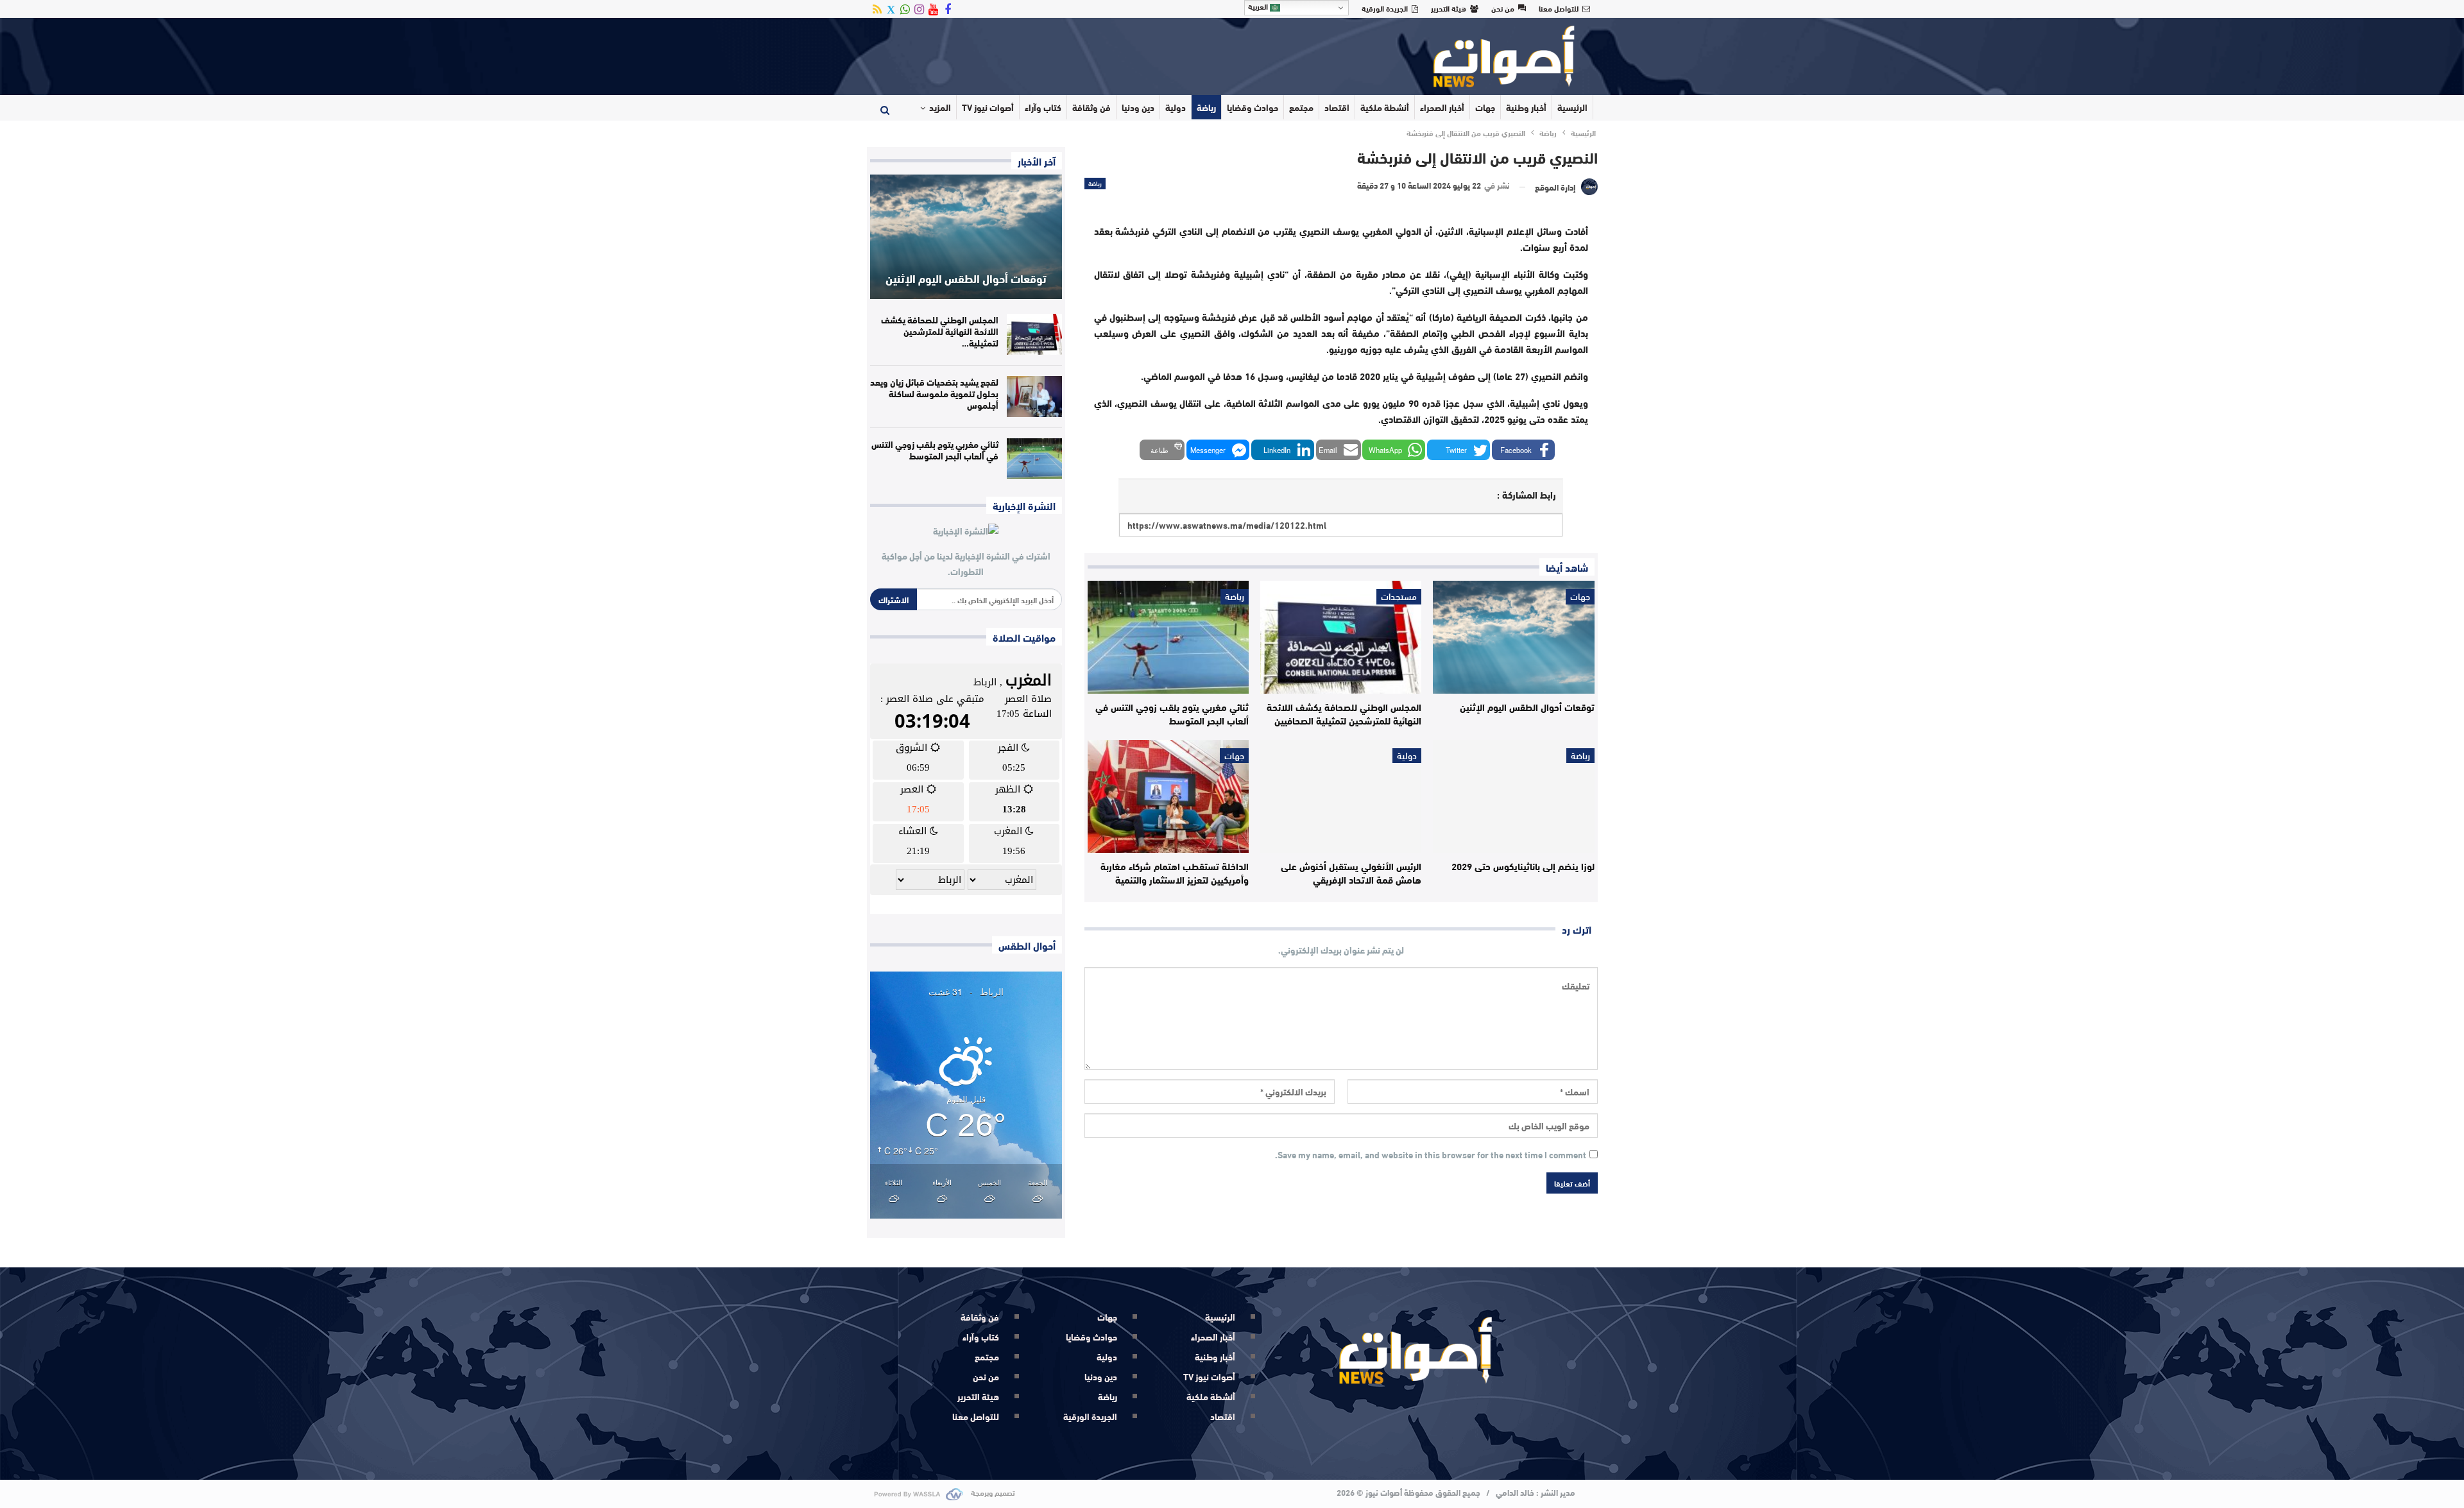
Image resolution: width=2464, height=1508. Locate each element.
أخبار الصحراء (1442, 107)
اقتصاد (1337, 107)
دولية (1176, 107)
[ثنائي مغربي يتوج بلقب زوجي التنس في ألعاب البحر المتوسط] (1168, 637)
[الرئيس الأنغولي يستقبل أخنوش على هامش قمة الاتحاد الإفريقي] (1341, 796)
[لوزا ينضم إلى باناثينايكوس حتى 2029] (1513, 796)
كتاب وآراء (1043, 107)
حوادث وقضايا (1253, 107)
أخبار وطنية (1526, 107)
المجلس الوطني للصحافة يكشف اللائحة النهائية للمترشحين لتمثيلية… (940, 331)
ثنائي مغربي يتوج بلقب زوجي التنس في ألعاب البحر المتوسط (935, 450)
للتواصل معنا (1559, 8)
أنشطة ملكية (1385, 107)
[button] (1523, 450)
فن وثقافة (1091, 107)
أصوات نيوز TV (988, 107)
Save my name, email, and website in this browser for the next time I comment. (1431, 1155)
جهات (1485, 107)
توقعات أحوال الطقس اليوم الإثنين (966, 278)
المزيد (940, 107)
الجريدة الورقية (1385, 8)
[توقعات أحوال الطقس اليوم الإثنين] (1513, 637)
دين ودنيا (1138, 107)
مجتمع (1301, 107)
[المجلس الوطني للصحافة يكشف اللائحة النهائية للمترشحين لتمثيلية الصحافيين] (1341, 637)
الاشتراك (894, 599)
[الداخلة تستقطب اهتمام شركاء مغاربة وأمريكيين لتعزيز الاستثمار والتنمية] (1168, 796)
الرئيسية (1572, 107)
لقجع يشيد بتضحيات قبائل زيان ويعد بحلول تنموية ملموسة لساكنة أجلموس (934, 393)
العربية (1259, 6)
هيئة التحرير (1449, 8)
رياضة (1206, 107)
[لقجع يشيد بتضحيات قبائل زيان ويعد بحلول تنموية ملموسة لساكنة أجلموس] (1034, 397)
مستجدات (1399, 597)
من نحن (1503, 8)
